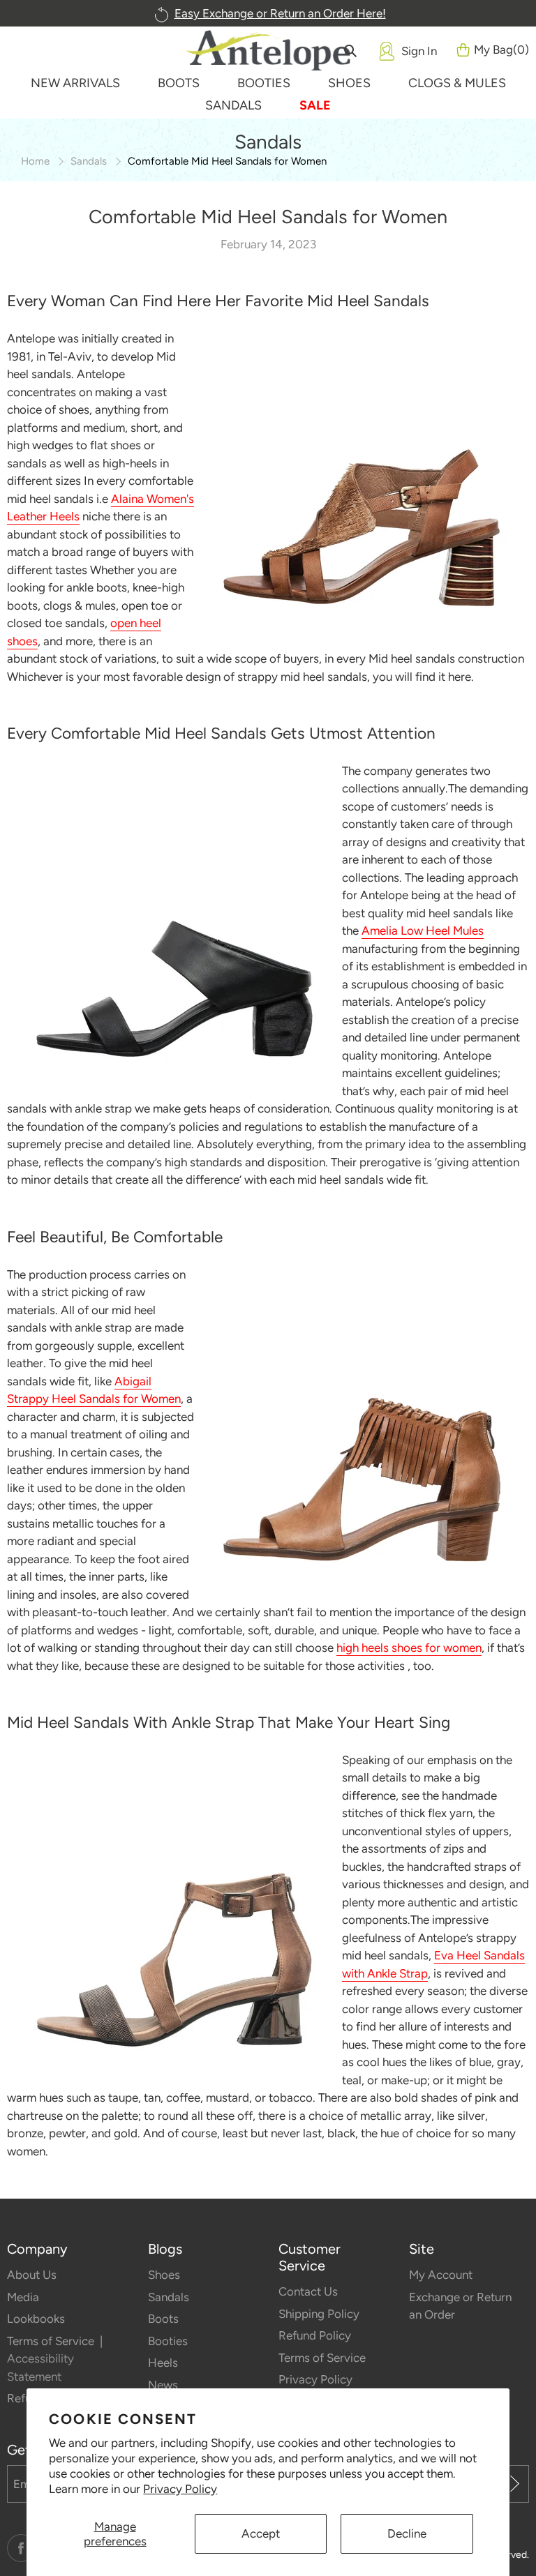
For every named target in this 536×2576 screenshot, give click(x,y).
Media (23, 2297)
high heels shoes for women (409, 1648)
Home (35, 161)
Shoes (164, 2275)
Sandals (89, 161)
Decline (407, 2533)
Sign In (419, 51)
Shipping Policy (319, 2314)
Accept (261, 2533)
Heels (163, 2363)
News (163, 2385)
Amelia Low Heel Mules (423, 931)
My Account (441, 2275)
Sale (315, 105)
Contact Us (308, 2291)
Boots (163, 2319)
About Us (32, 2275)
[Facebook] (21, 2548)
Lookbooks (36, 2319)
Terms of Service (52, 2341)
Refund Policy (315, 2335)
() (501, 50)
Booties (168, 2341)
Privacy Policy (180, 2489)
